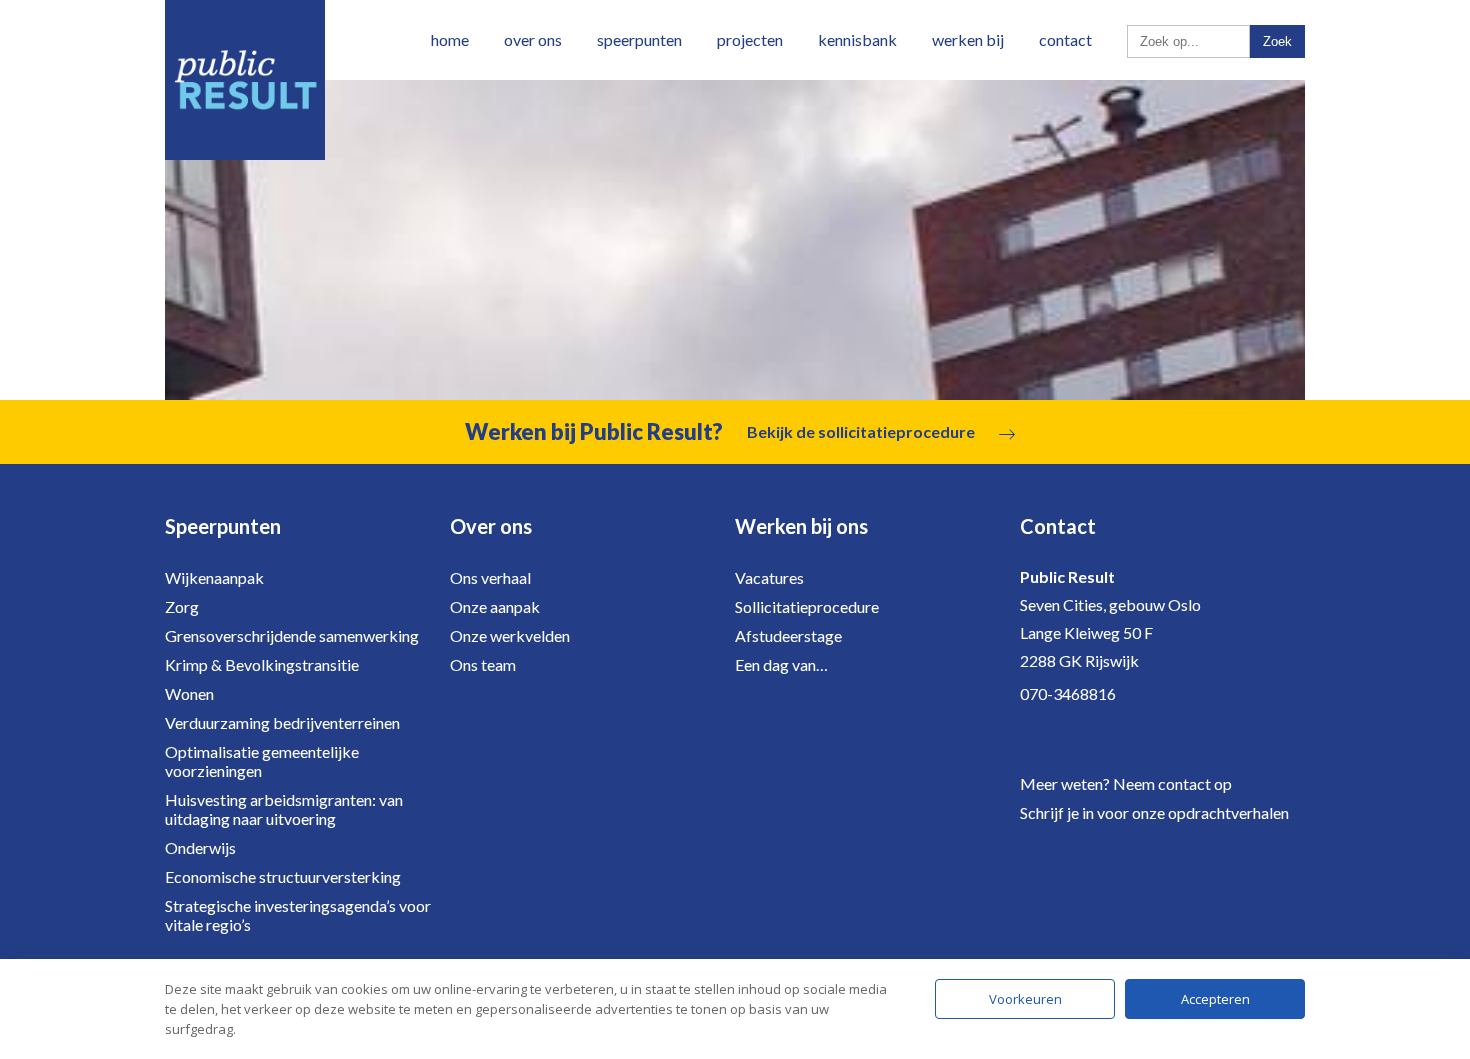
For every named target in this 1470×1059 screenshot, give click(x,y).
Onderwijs (200, 847)
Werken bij (968, 39)
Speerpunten (639, 39)
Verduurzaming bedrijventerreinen (282, 722)
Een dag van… (781, 664)
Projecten (750, 39)
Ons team (483, 664)
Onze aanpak (495, 606)
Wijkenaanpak (214, 577)
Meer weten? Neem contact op (1126, 783)
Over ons (533, 39)
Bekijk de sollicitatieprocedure (861, 431)
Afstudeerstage (788, 635)
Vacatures (769, 577)
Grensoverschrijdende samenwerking (292, 635)
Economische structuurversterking (283, 876)
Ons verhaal (490, 577)
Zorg (182, 606)
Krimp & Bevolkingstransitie (262, 664)
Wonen (189, 693)
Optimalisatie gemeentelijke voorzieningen (262, 761)
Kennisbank (857, 39)
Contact (1065, 39)
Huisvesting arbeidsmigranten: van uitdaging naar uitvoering (284, 809)
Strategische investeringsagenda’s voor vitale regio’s (298, 915)
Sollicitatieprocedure (807, 606)
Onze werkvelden (510, 635)
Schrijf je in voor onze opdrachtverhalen (1154, 812)
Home (450, 39)
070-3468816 (1068, 693)
